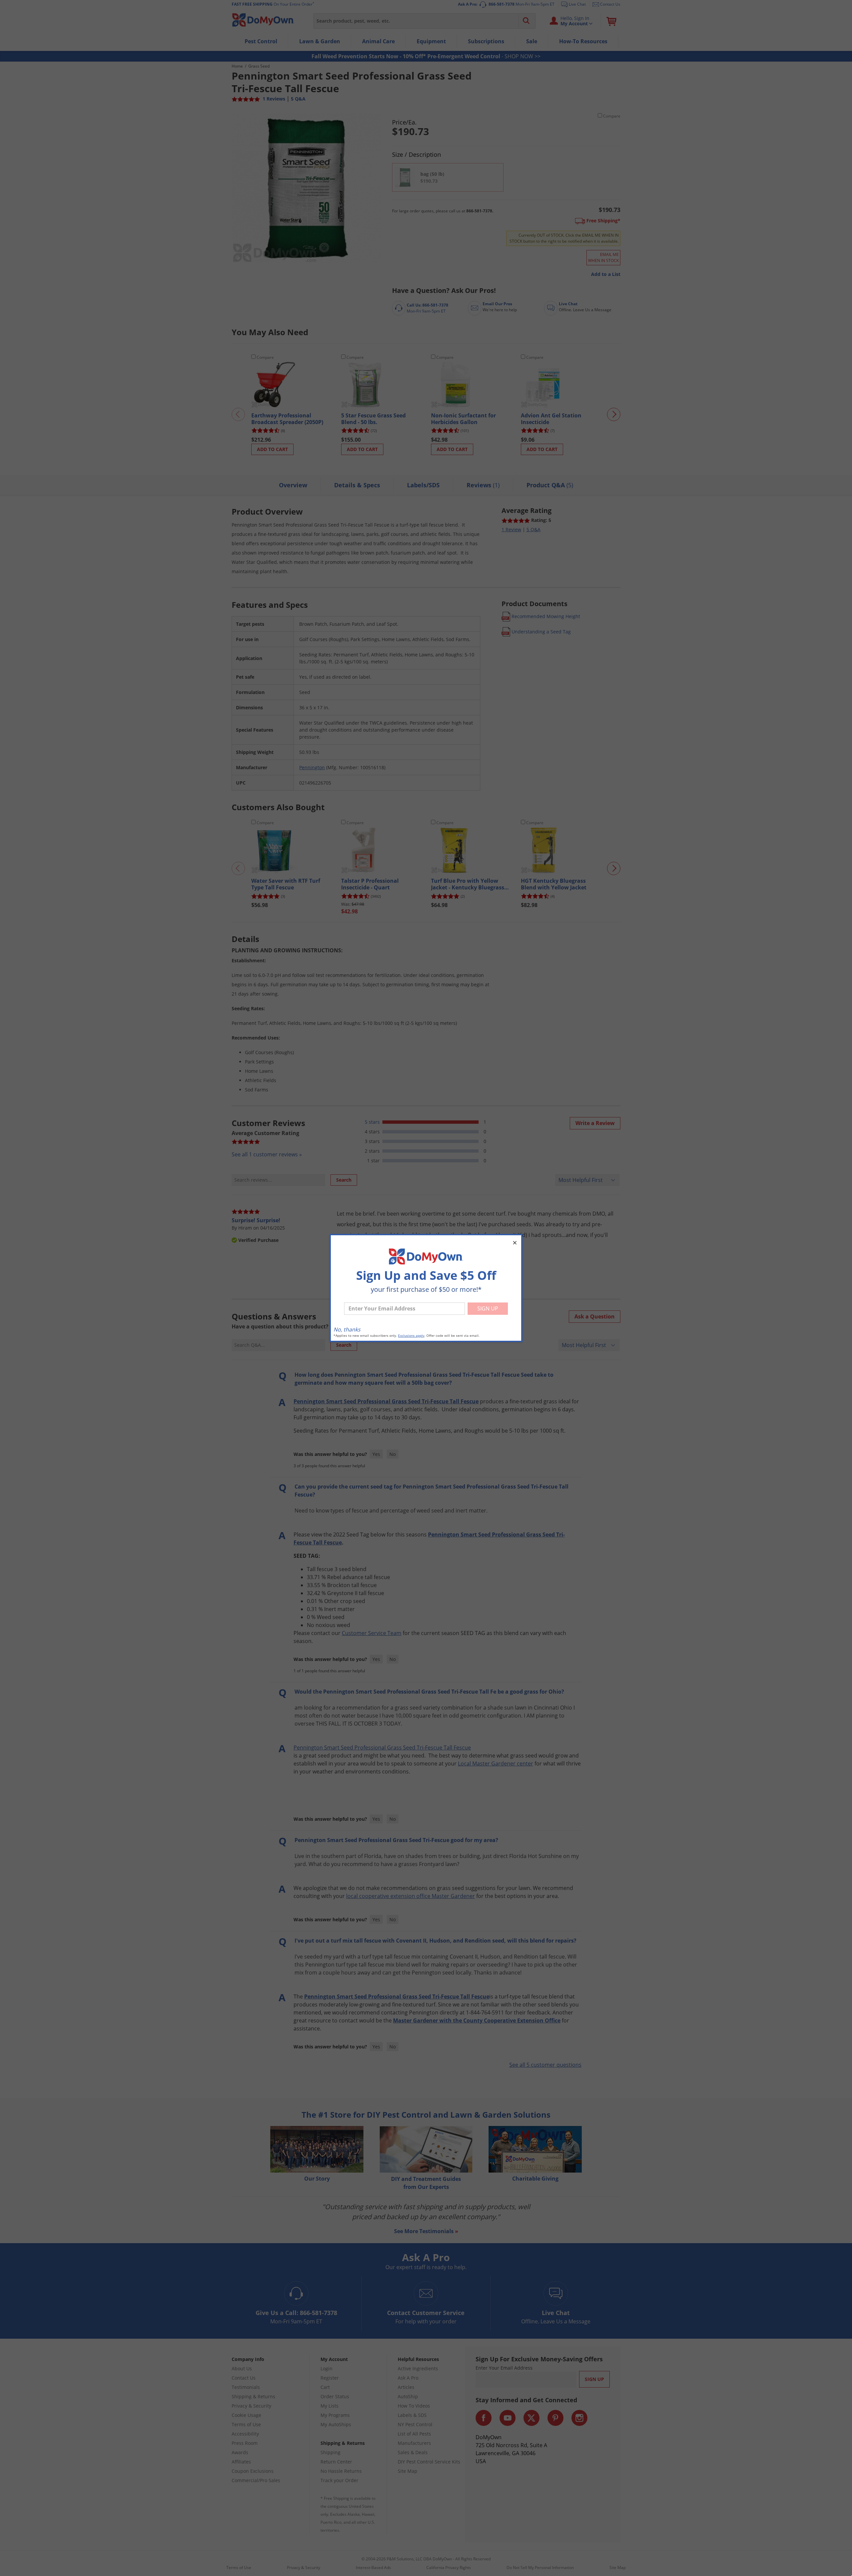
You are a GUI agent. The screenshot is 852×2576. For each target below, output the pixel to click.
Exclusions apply (411, 1336)
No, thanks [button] (347, 1329)
